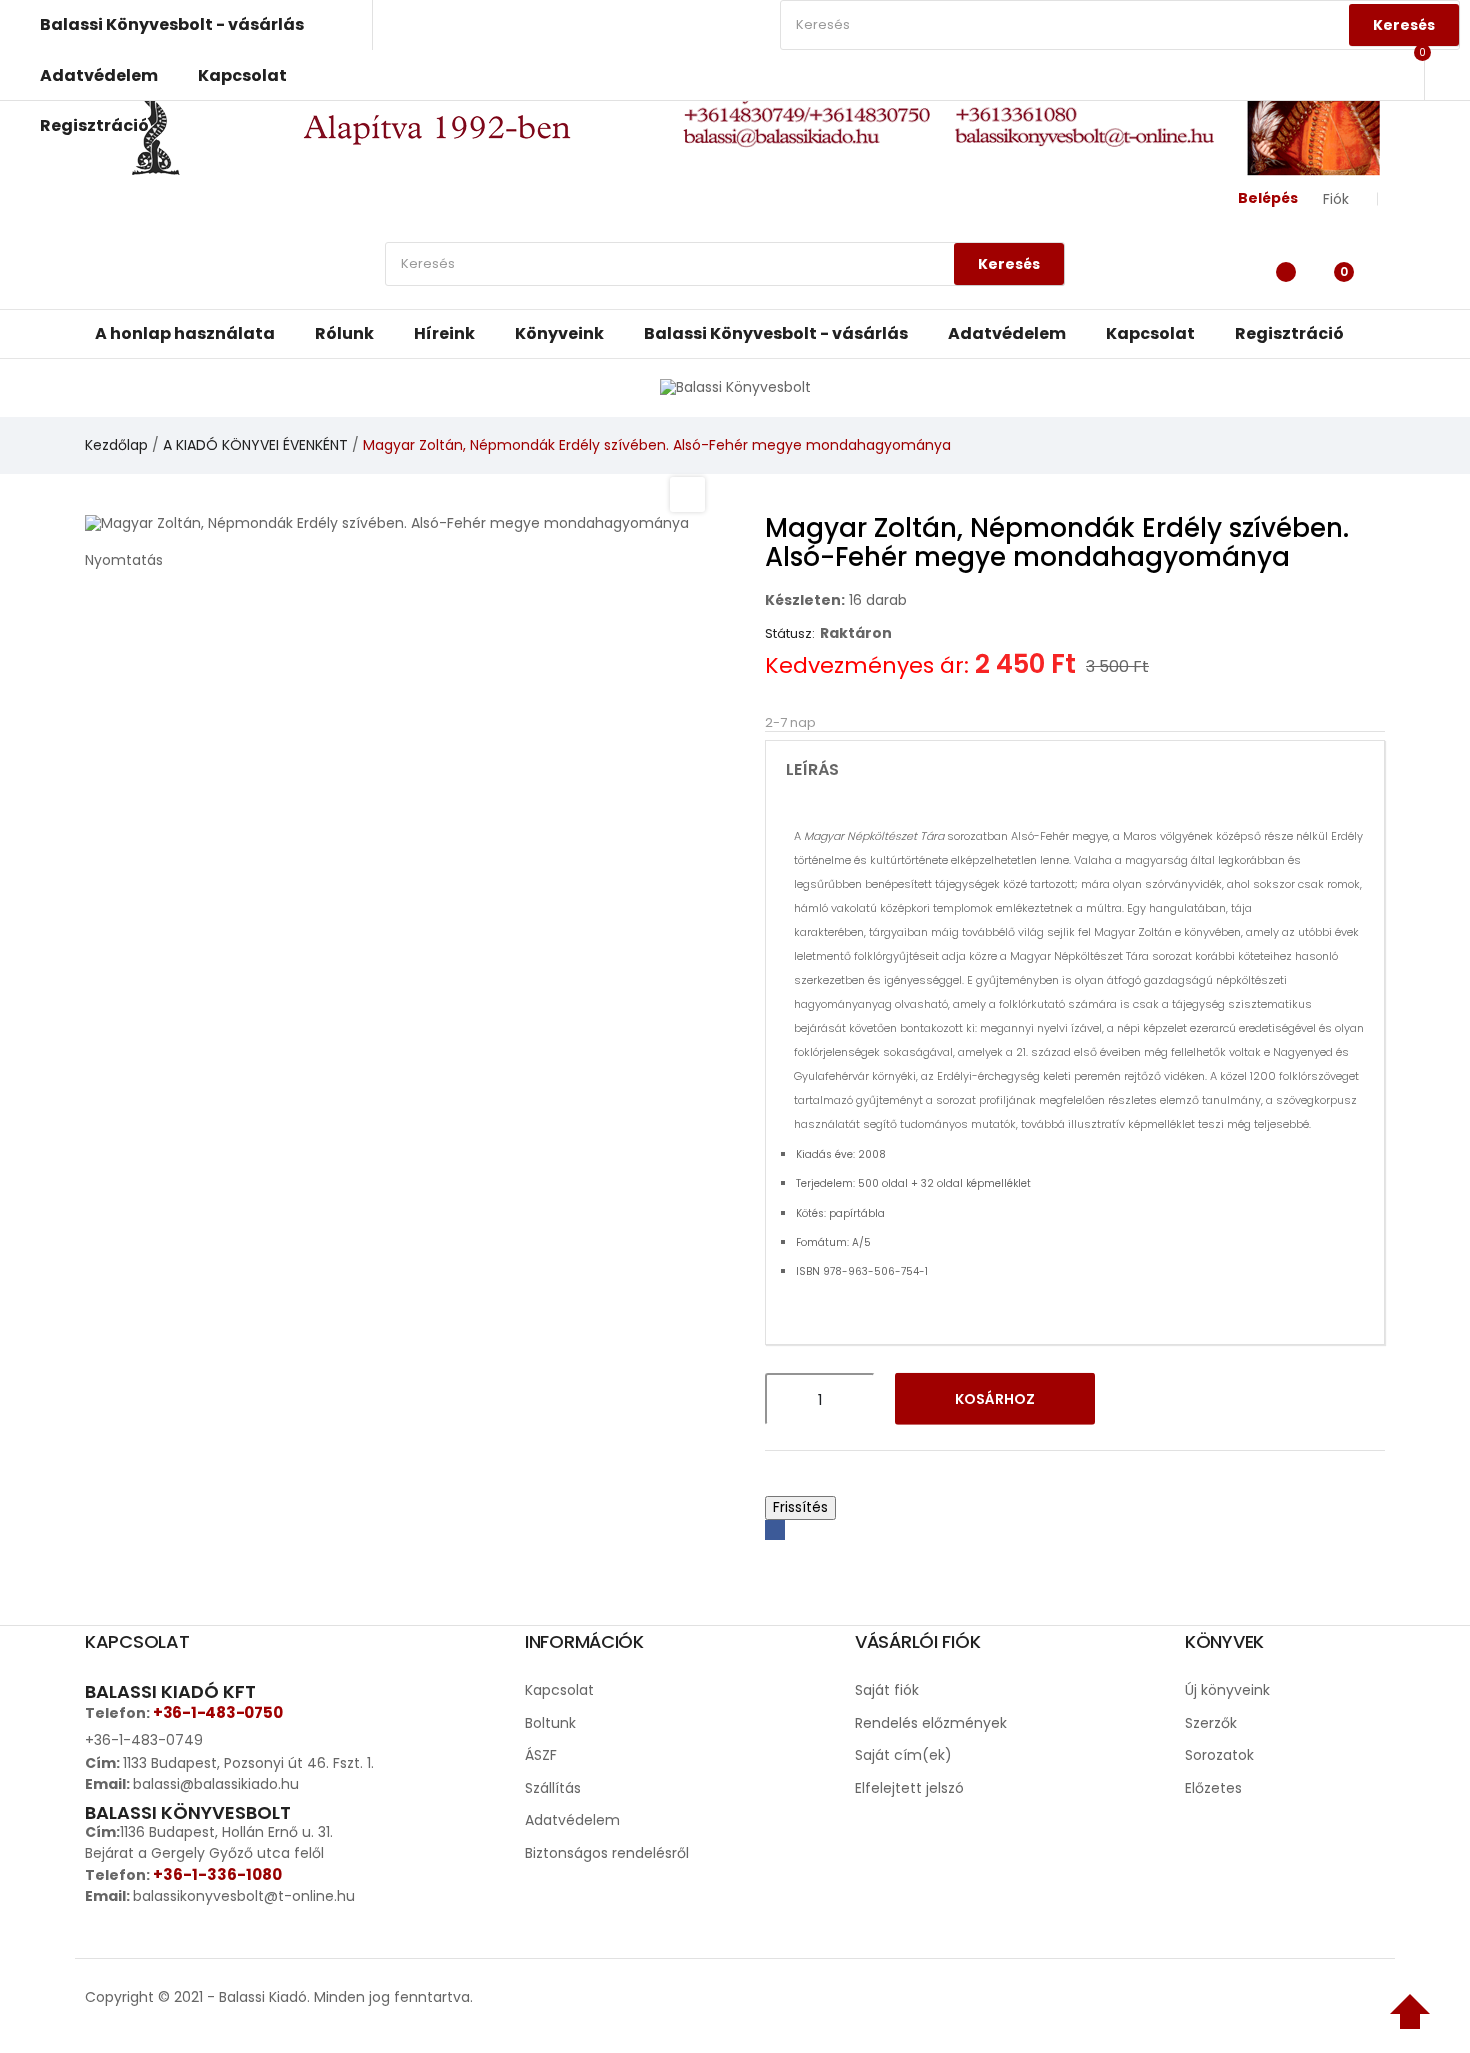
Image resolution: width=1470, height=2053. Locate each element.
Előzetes (1213, 1788)
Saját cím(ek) (903, 1755)
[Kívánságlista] (1280, 269)
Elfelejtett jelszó (909, 1788)
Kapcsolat (559, 1690)
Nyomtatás (124, 560)
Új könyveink (1227, 1690)
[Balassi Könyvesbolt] (735, 387)
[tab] (1075, 770)
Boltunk (550, 1723)
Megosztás (775, 1530)
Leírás (812, 770)
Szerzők (1211, 1723)
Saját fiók (887, 1690)
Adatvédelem (572, 1820)
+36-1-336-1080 (217, 1874)
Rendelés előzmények (931, 1723)
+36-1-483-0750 (217, 1712)
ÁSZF (541, 1755)
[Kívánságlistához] (1141, 1399)
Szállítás (553, 1788)
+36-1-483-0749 (144, 1740)
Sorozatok (1219, 1755)
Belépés (1268, 198)
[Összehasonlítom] (1193, 1399)
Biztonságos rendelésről (607, 1853)
